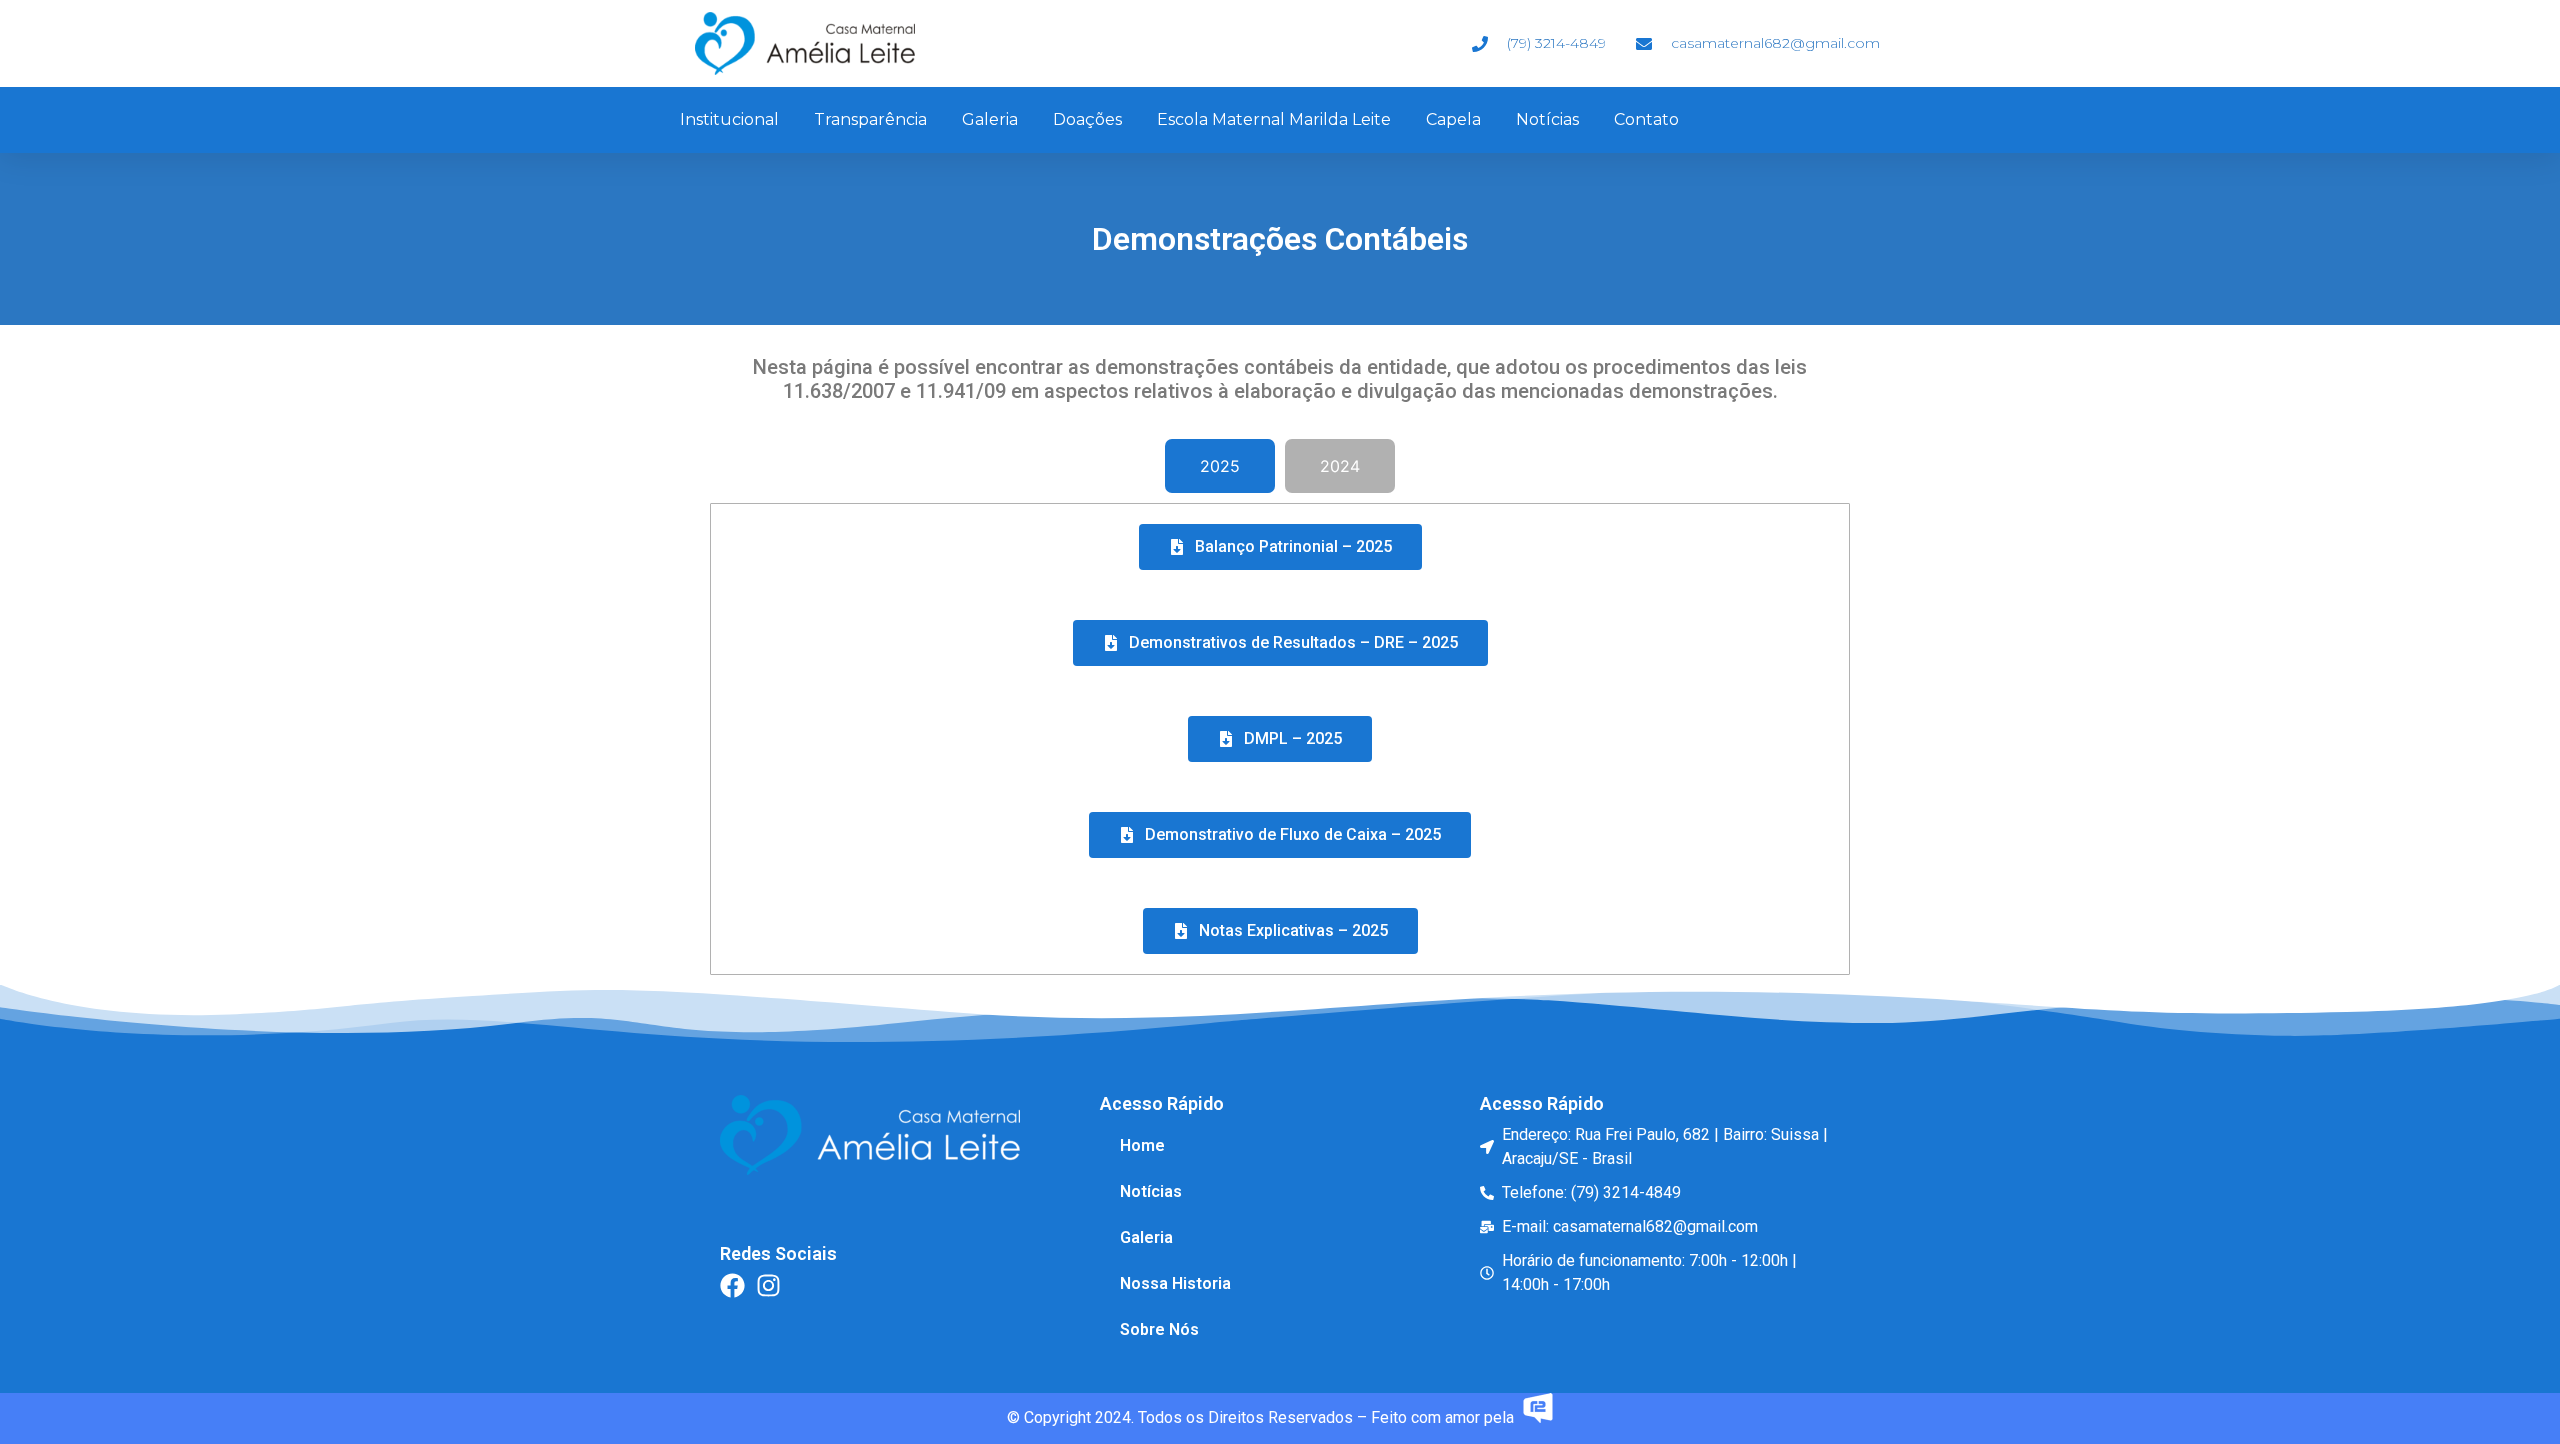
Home (1142, 1145)
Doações (1087, 119)
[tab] (1220, 466)
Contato (1646, 119)
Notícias (1547, 119)
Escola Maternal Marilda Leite (1274, 119)
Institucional (729, 119)
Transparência (870, 119)
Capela (1453, 119)
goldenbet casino (1545, 1329)
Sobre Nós (1159, 1329)
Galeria (990, 119)
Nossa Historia (1175, 1283)
